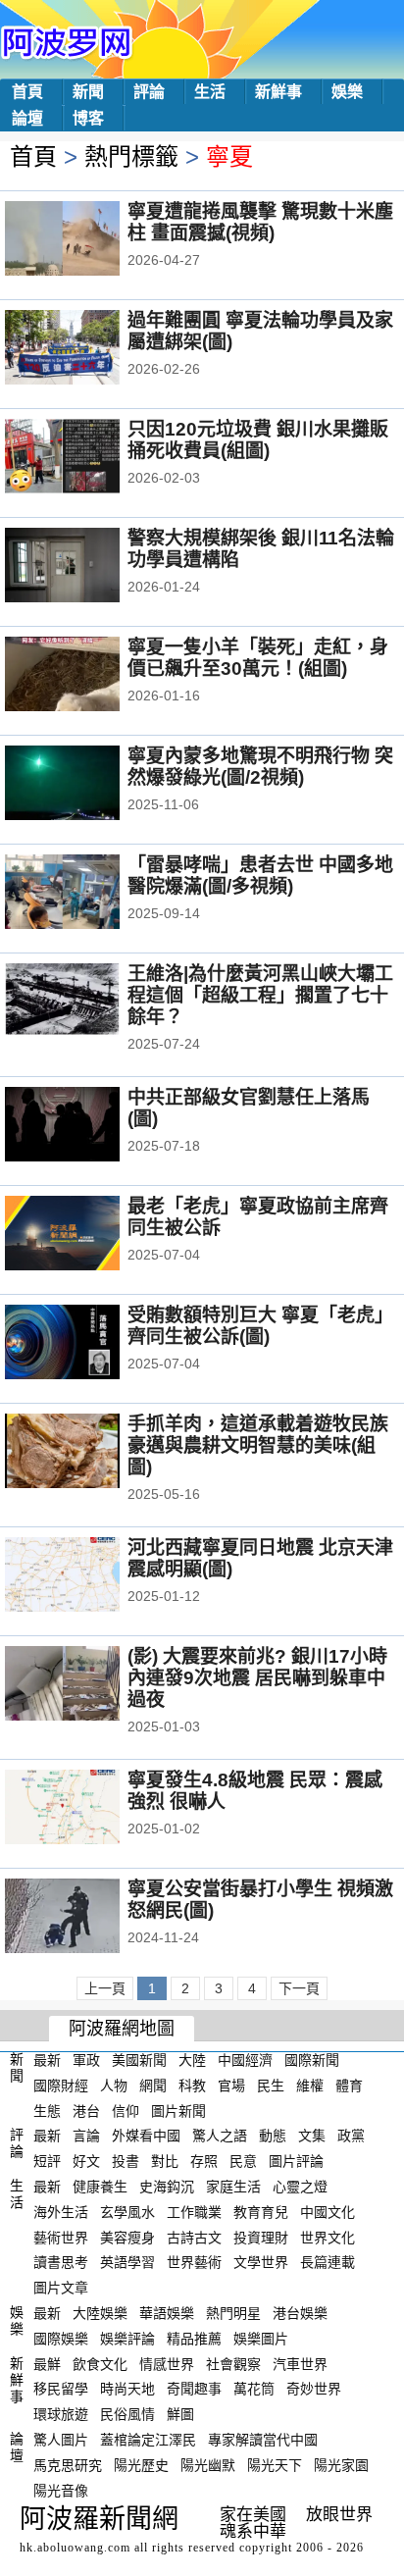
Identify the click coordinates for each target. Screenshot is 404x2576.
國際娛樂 (61, 2339)
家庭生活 (233, 2187)
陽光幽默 (208, 2465)
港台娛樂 (300, 2313)
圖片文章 (61, 2288)
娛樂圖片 (261, 2339)
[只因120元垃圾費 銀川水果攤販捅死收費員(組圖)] (89, 458)
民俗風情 (127, 2414)
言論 (86, 2136)
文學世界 (261, 2262)
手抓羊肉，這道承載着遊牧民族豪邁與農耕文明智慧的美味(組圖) (258, 1445)
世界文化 (328, 2237)
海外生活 (61, 2212)
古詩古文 (194, 2237)
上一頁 (105, 1988)
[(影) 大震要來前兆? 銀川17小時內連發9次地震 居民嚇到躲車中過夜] (89, 1685)
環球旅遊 (61, 2414)
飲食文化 (100, 2363)
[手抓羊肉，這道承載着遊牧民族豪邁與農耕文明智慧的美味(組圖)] (89, 1453)
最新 (47, 2060)
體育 (349, 2086)
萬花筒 (254, 2389)
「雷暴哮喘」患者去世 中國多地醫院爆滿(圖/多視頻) (260, 876)
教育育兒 (261, 2212)
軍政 (86, 2060)
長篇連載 (328, 2262)
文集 (312, 2136)
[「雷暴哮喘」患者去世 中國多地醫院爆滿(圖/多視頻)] (89, 894)
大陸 (192, 2060)
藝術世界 (61, 2237)
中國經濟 (245, 2060)
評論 (149, 92)
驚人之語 (220, 2136)
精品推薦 (194, 2339)
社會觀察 (233, 2363)
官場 (231, 2086)
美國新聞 (139, 2060)
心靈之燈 (300, 2187)
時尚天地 (127, 2389)
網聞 (153, 2086)
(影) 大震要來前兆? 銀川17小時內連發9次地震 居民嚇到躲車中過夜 (257, 1678)
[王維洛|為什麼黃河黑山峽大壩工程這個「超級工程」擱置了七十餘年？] (89, 1003)
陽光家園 (341, 2465)
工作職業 (194, 2212)
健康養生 (100, 2187)
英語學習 (127, 2262)
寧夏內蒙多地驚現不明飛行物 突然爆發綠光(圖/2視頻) (260, 767)
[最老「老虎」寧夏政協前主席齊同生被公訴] (89, 1235)
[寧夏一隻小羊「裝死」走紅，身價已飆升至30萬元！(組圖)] (89, 676)
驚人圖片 (61, 2440)
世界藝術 (194, 2262)
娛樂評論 (127, 2339)
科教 (192, 2086)
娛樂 (347, 92)
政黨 (351, 2136)
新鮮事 (278, 92)
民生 (271, 2086)
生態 (47, 2110)
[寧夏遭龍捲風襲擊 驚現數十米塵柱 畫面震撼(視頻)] (89, 240)
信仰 (126, 2110)
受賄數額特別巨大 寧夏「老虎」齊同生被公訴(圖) (260, 1326)
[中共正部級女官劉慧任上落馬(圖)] (89, 1126)
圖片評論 (296, 2161)
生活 (210, 92)
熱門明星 (233, 2313)
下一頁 (299, 1988)
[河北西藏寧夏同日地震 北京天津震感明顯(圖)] (89, 1576)
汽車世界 (300, 2363)
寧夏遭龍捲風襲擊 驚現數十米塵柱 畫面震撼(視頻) (260, 222)
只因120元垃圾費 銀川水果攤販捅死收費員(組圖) (258, 440)
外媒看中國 (146, 2136)
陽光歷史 (141, 2465)
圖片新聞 (178, 2110)
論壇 (27, 118)
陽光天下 (275, 2465)
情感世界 (167, 2363)
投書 (126, 2161)
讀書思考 (61, 2262)
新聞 (88, 92)
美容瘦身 (127, 2237)
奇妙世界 (314, 2389)
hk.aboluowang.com (75, 2548)
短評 (47, 2161)
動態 (273, 2136)
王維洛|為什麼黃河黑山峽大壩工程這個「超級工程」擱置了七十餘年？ (260, 995)
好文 (86, 2161)
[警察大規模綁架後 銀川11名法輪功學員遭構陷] (89, 567)
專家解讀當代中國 (263, 2440)
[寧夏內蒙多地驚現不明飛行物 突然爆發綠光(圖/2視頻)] (89, 785)
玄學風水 (127, 2212)
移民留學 (61, 2389)
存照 (204, 2161)
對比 (165, 2161)
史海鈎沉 (167, 2187)
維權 (310, 2086)
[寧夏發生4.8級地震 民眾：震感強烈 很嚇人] (89, 1809)
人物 (114, 2086)
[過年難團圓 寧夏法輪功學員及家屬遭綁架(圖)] (89, 349)
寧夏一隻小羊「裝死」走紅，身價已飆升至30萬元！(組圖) (258, 658)
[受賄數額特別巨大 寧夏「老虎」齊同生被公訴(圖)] (89, 1344)
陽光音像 (61, 2490)
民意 (243, 2161)
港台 (86, 2110)
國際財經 (61, 2086)
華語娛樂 (167, 2313)
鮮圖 (180, 2414)
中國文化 (328, 2212)
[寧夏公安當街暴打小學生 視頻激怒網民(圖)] (89, 1918)
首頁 (27, 92)
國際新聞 (312, 2060)
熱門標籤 (131, 156)
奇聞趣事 (194, 2389)
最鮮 (47, 2363)
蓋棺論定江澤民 (148, 2440)
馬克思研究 (68, 2465)
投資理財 (261, 2237)
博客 (88, 118)
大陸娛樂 (100, 2313)
